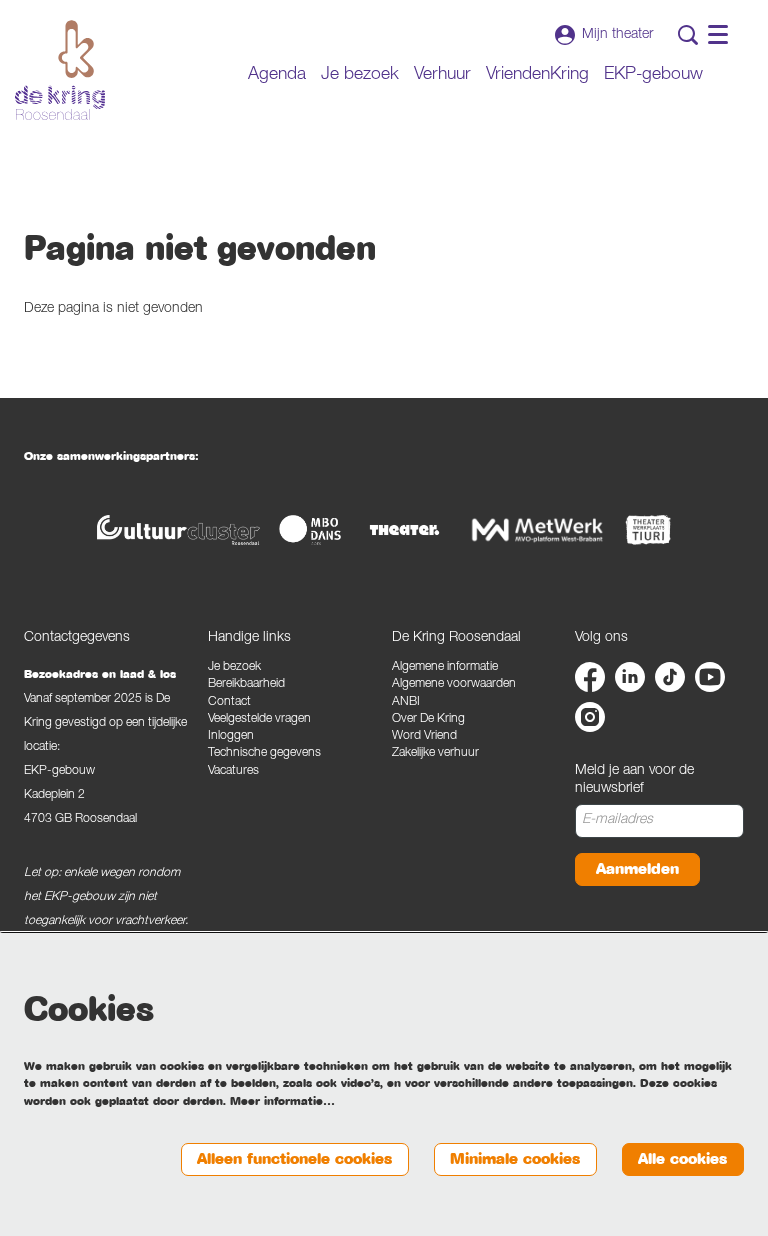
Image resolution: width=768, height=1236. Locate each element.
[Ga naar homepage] (60, 70)
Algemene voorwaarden (454, 684)
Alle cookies (682, 1159)
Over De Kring (428, 719)
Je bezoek (234, 667)
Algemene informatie (445, 667)
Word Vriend (424, 736)
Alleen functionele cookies (294, 1159)
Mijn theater (617, 35)
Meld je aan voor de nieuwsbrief (634, 780)
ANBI (406, 702)
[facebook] (590, 677)
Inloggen (231, 736)
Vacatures (233, 771)
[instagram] (590, 717)
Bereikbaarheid (246, 684)
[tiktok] (670, 677)
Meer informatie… (282, 1101)
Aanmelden (637, 869)
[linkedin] (630, 677)
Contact (229, 702)
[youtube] (710, 677)
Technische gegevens (264, 753)
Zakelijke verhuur (435, 753)
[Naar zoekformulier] (688, 35)
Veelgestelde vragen (259, 719)
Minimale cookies (515, 1159)
